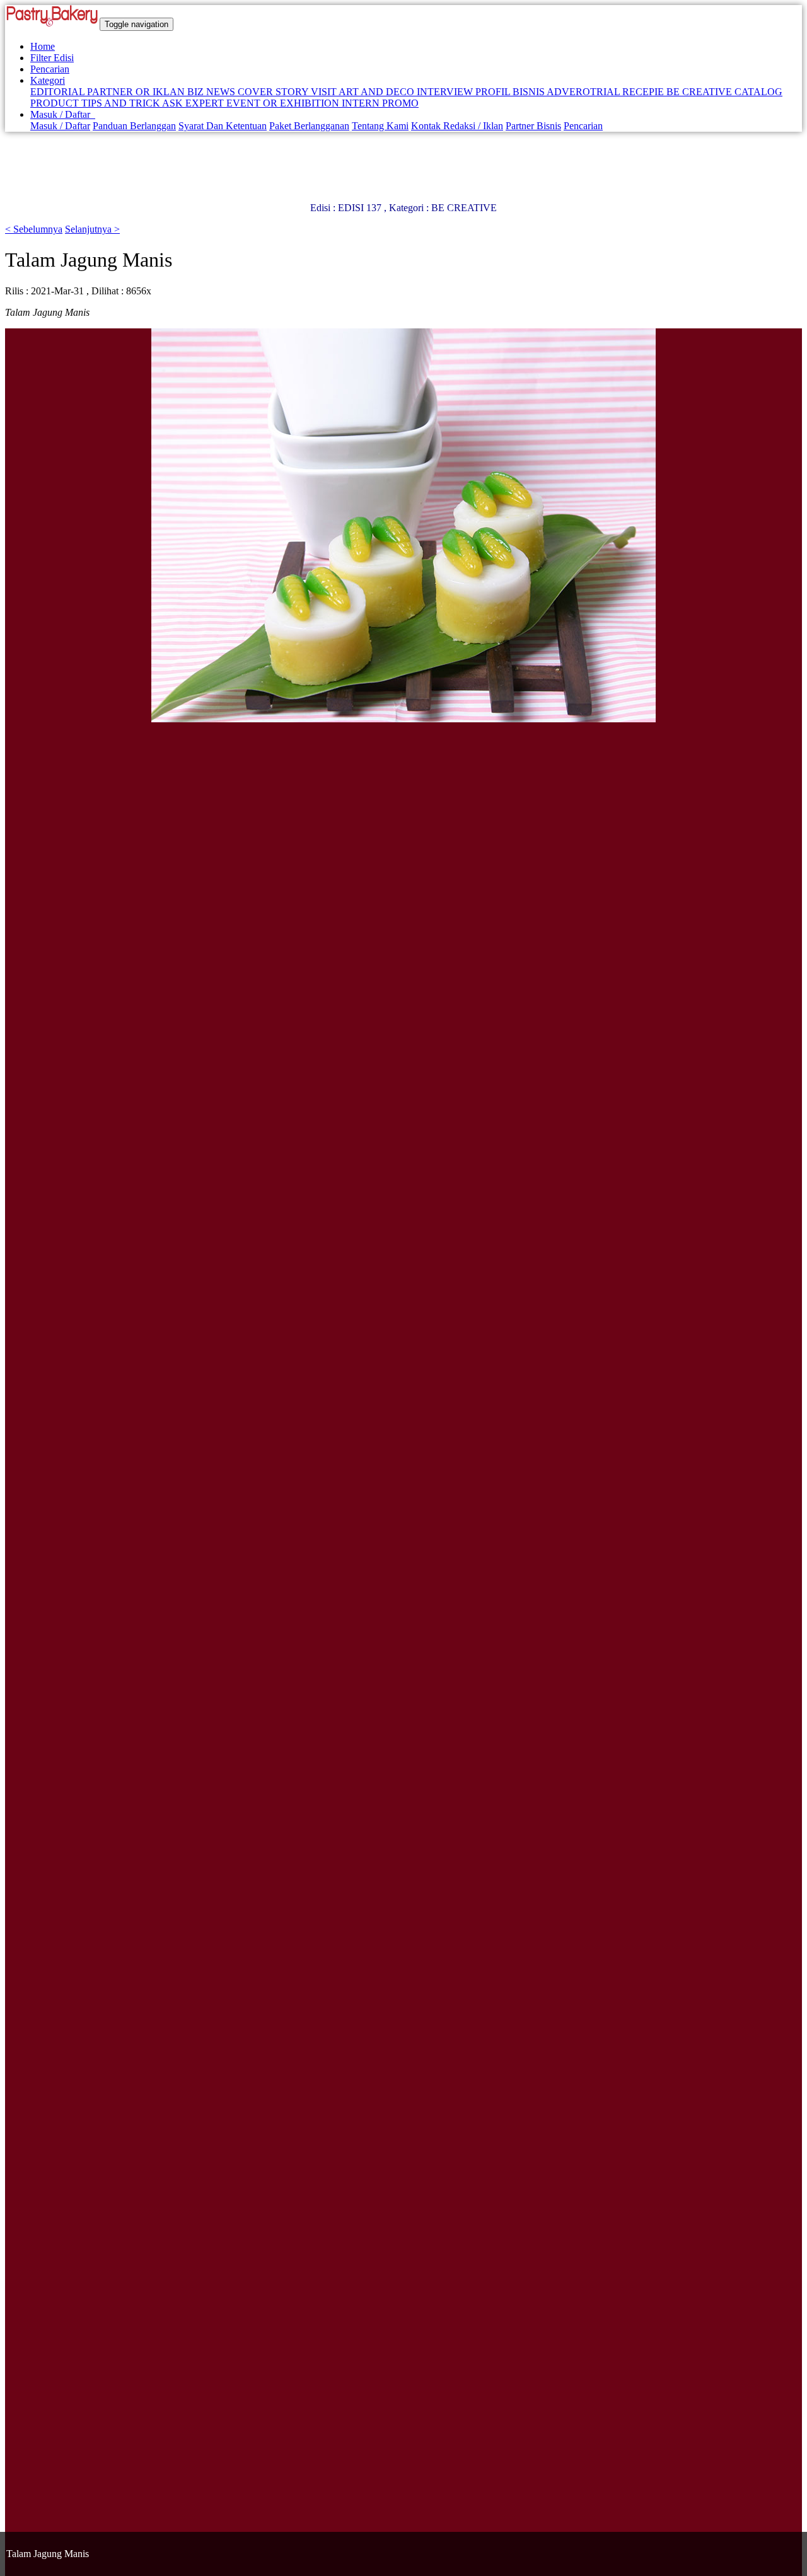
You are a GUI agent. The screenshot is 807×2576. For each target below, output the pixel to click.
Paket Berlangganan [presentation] (309, 126)
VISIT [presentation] (325, 92)
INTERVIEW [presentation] (446, 92)
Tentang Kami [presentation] (380, 126)
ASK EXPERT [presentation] (194, 103)
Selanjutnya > (92, 229)
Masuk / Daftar (63, 114)
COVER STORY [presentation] (274, 92)
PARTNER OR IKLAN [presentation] (137, 92)
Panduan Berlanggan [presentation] (134, 126)
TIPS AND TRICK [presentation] (122, 103)
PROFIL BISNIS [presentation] (511, 92)
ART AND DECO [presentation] (378, 92)
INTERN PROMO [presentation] (380, 103)
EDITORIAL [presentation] (59, 92)
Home (43, 46)
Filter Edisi (52, 58)
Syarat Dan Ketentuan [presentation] (223, 126)
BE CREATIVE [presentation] (700, 92)
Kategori (48, 80)
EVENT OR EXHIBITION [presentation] (284, 103)
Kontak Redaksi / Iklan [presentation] (457, 126)
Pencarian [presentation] (583, 126)
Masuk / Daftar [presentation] (60, 126)
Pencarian (50, 69)
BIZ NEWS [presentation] (212, 92)
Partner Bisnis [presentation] (533, 126)
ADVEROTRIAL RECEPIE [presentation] (607, 92)
